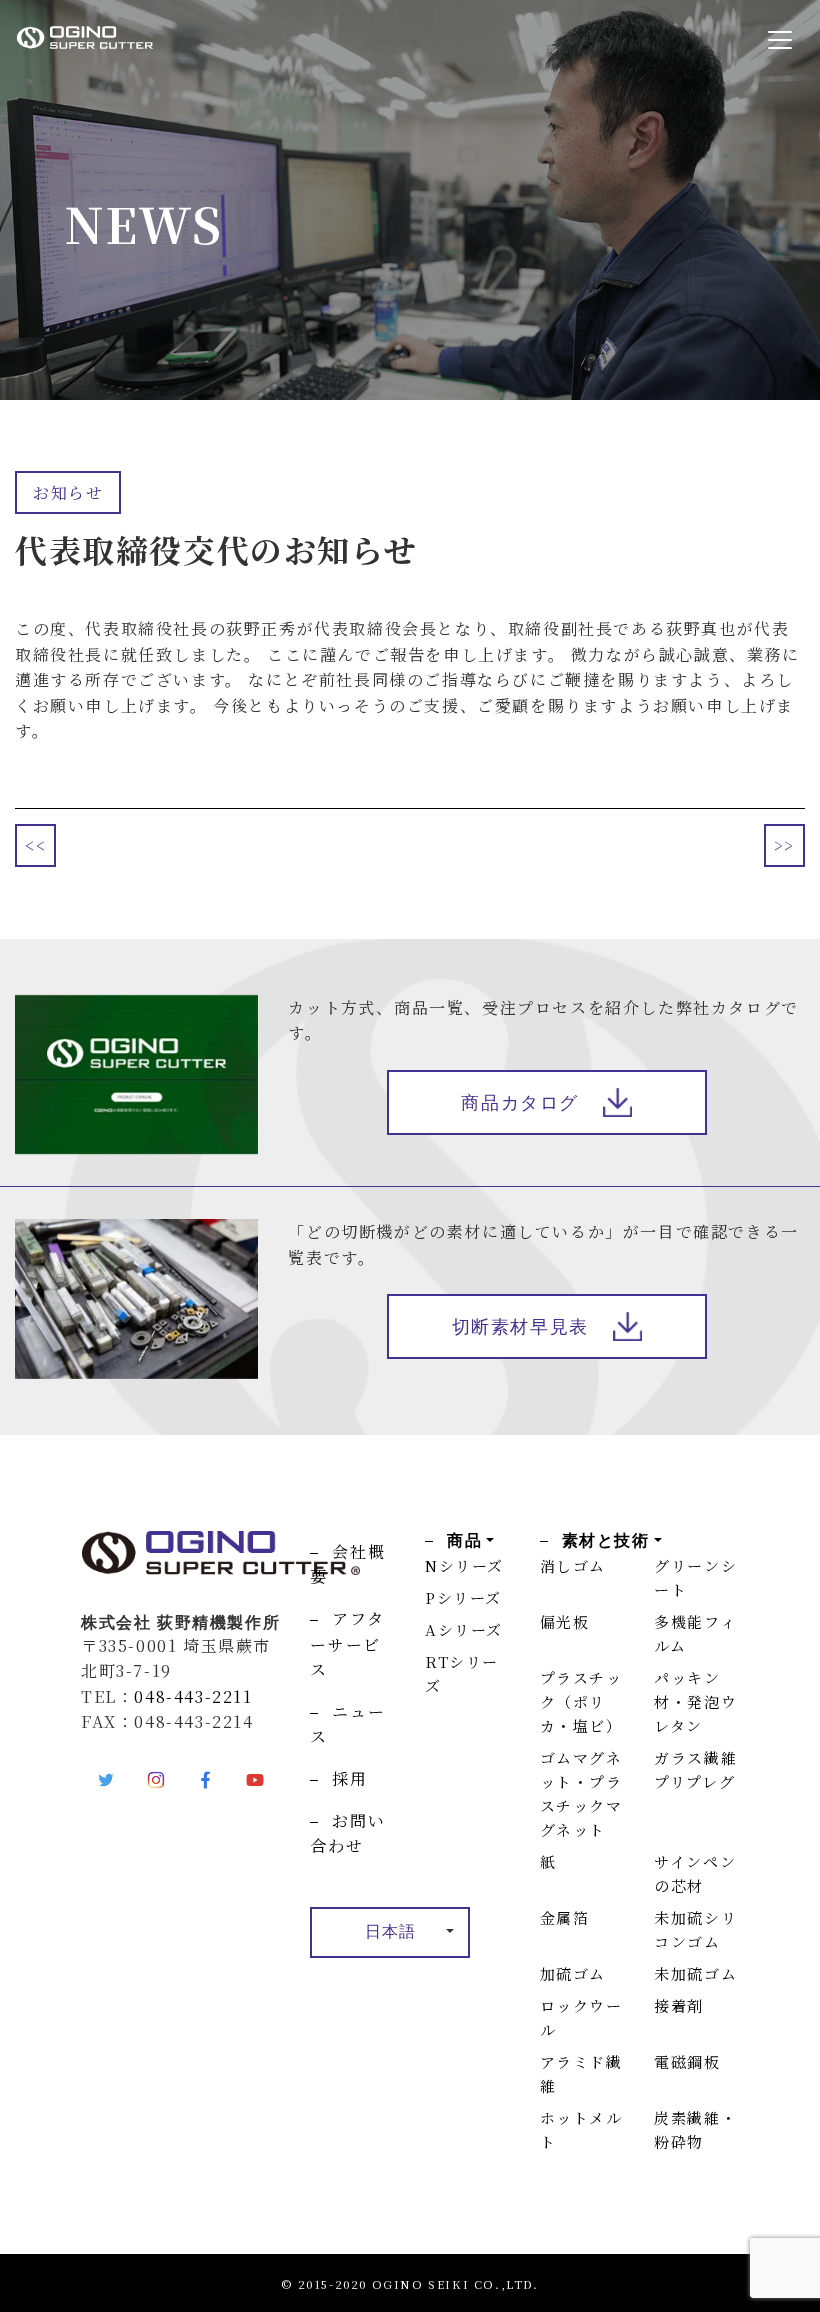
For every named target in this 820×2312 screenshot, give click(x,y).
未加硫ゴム (695, 1973)
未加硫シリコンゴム (695, 1929)
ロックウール (581, 2017)
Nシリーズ (464, 1565)
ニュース (347, 1724)
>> (784, 845)
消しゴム (573, 1565)
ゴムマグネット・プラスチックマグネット (581, 1793)
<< (35, 845)
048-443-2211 (193, 1696)
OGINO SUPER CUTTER (123, 37)
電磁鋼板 (687, 2061)
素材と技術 (606, 1540)
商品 (464, 1540)
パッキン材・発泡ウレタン (695, 1701)
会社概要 (347, 1564)
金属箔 (565, 1917)
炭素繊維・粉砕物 (695, 2129)
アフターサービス (347, 1644)
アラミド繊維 (581, 2073)
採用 (349, 1778)
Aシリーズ (464, 1629)
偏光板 (565, 1621)
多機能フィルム (695, 1633)
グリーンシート (695, 1577)
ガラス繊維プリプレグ (695, 1769)
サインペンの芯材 (695, 1873)
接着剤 (679, 2005)
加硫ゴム (573, 1973)
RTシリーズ (462, 1673)
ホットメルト (581, 2129)
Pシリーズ (463, 1597)
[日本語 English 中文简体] (390, 1932)
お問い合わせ (347, 1833)
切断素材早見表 (520, 1328)
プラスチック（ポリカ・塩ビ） (581, 1701)
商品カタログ (520, 1103)
